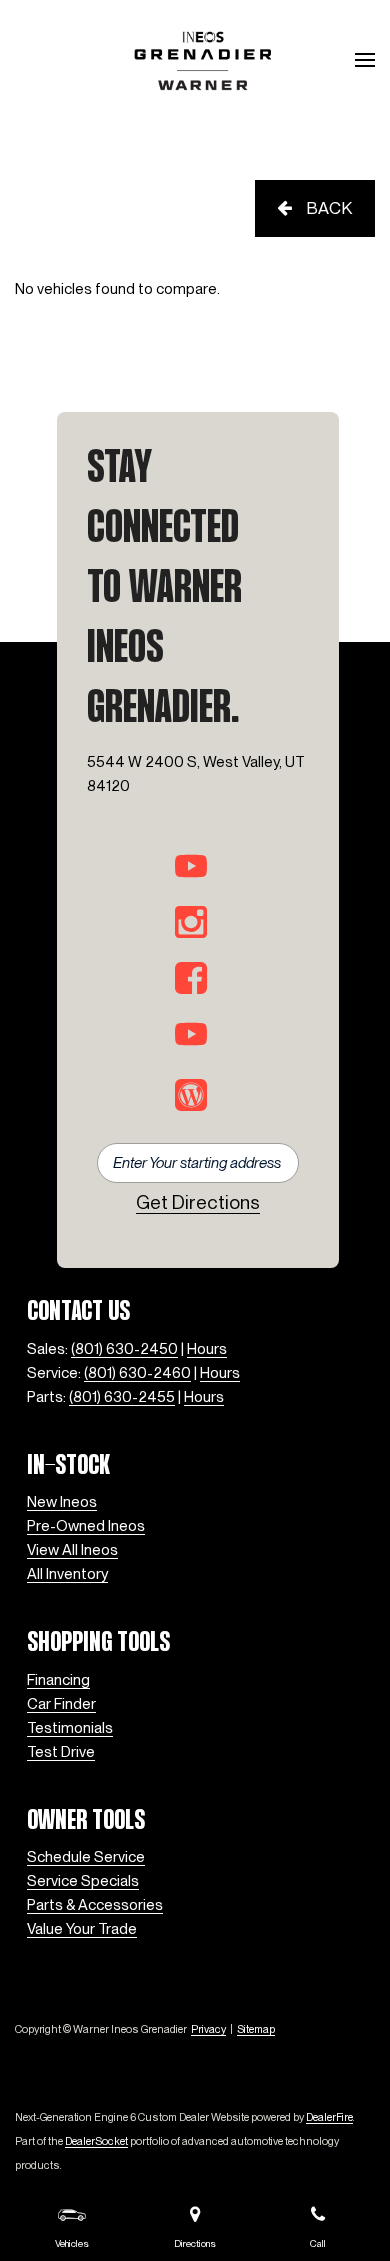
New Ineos (62, 1502)
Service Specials (83, 1881)
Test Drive (61, 1752)
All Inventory (67, 1574)
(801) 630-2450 (124, 1349)
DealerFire (329, 2117)
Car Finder (61, 1704)
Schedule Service (86, 1857)
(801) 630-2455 (122, 1397)
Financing (58, 1680)
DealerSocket (96, 2141)
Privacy (208, 2029)
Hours (207, 1349)
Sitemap (256, 2029)
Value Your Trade (82, 1929)
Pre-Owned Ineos (86, 1526)
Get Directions (198, 1202)
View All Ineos (72, 1550)
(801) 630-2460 (137, 1373)
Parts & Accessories (95, 1905)
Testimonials (70, 1728)
